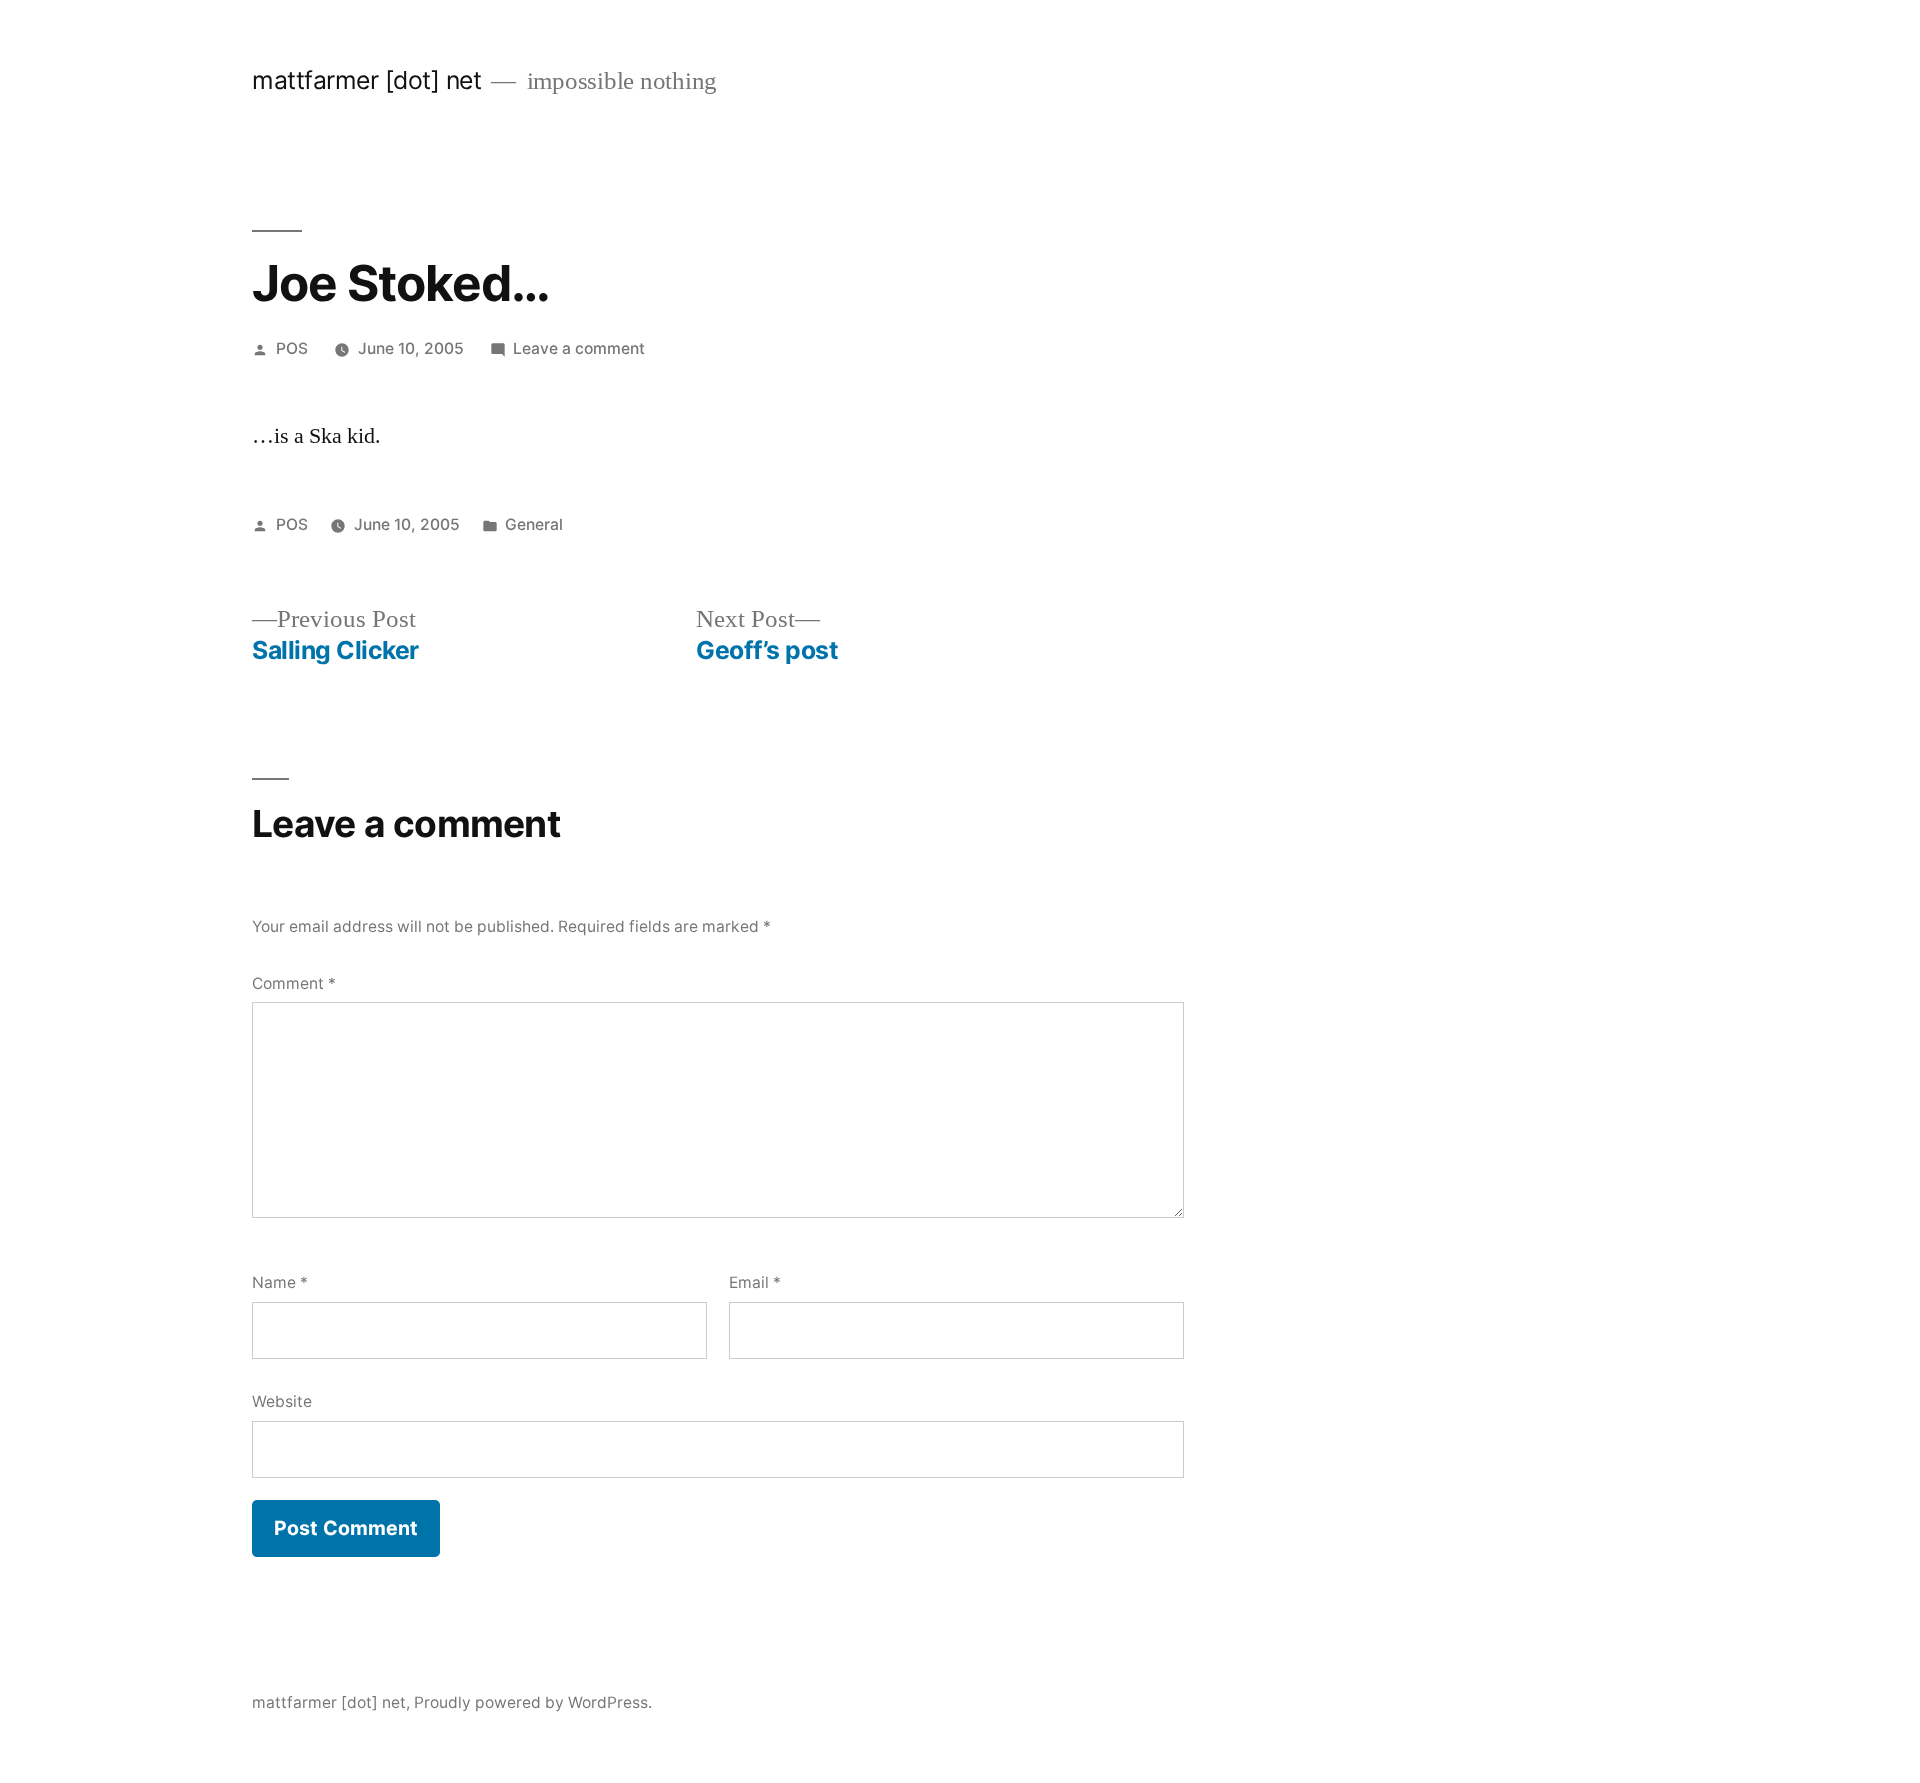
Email (755, 1282)
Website (282, 1401)
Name (280, 1282)
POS (292, 348)
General (534, 524)
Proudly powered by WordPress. (533, 1702)
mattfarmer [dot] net (366, 80)
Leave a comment (579, 348)
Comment (294, 983)
